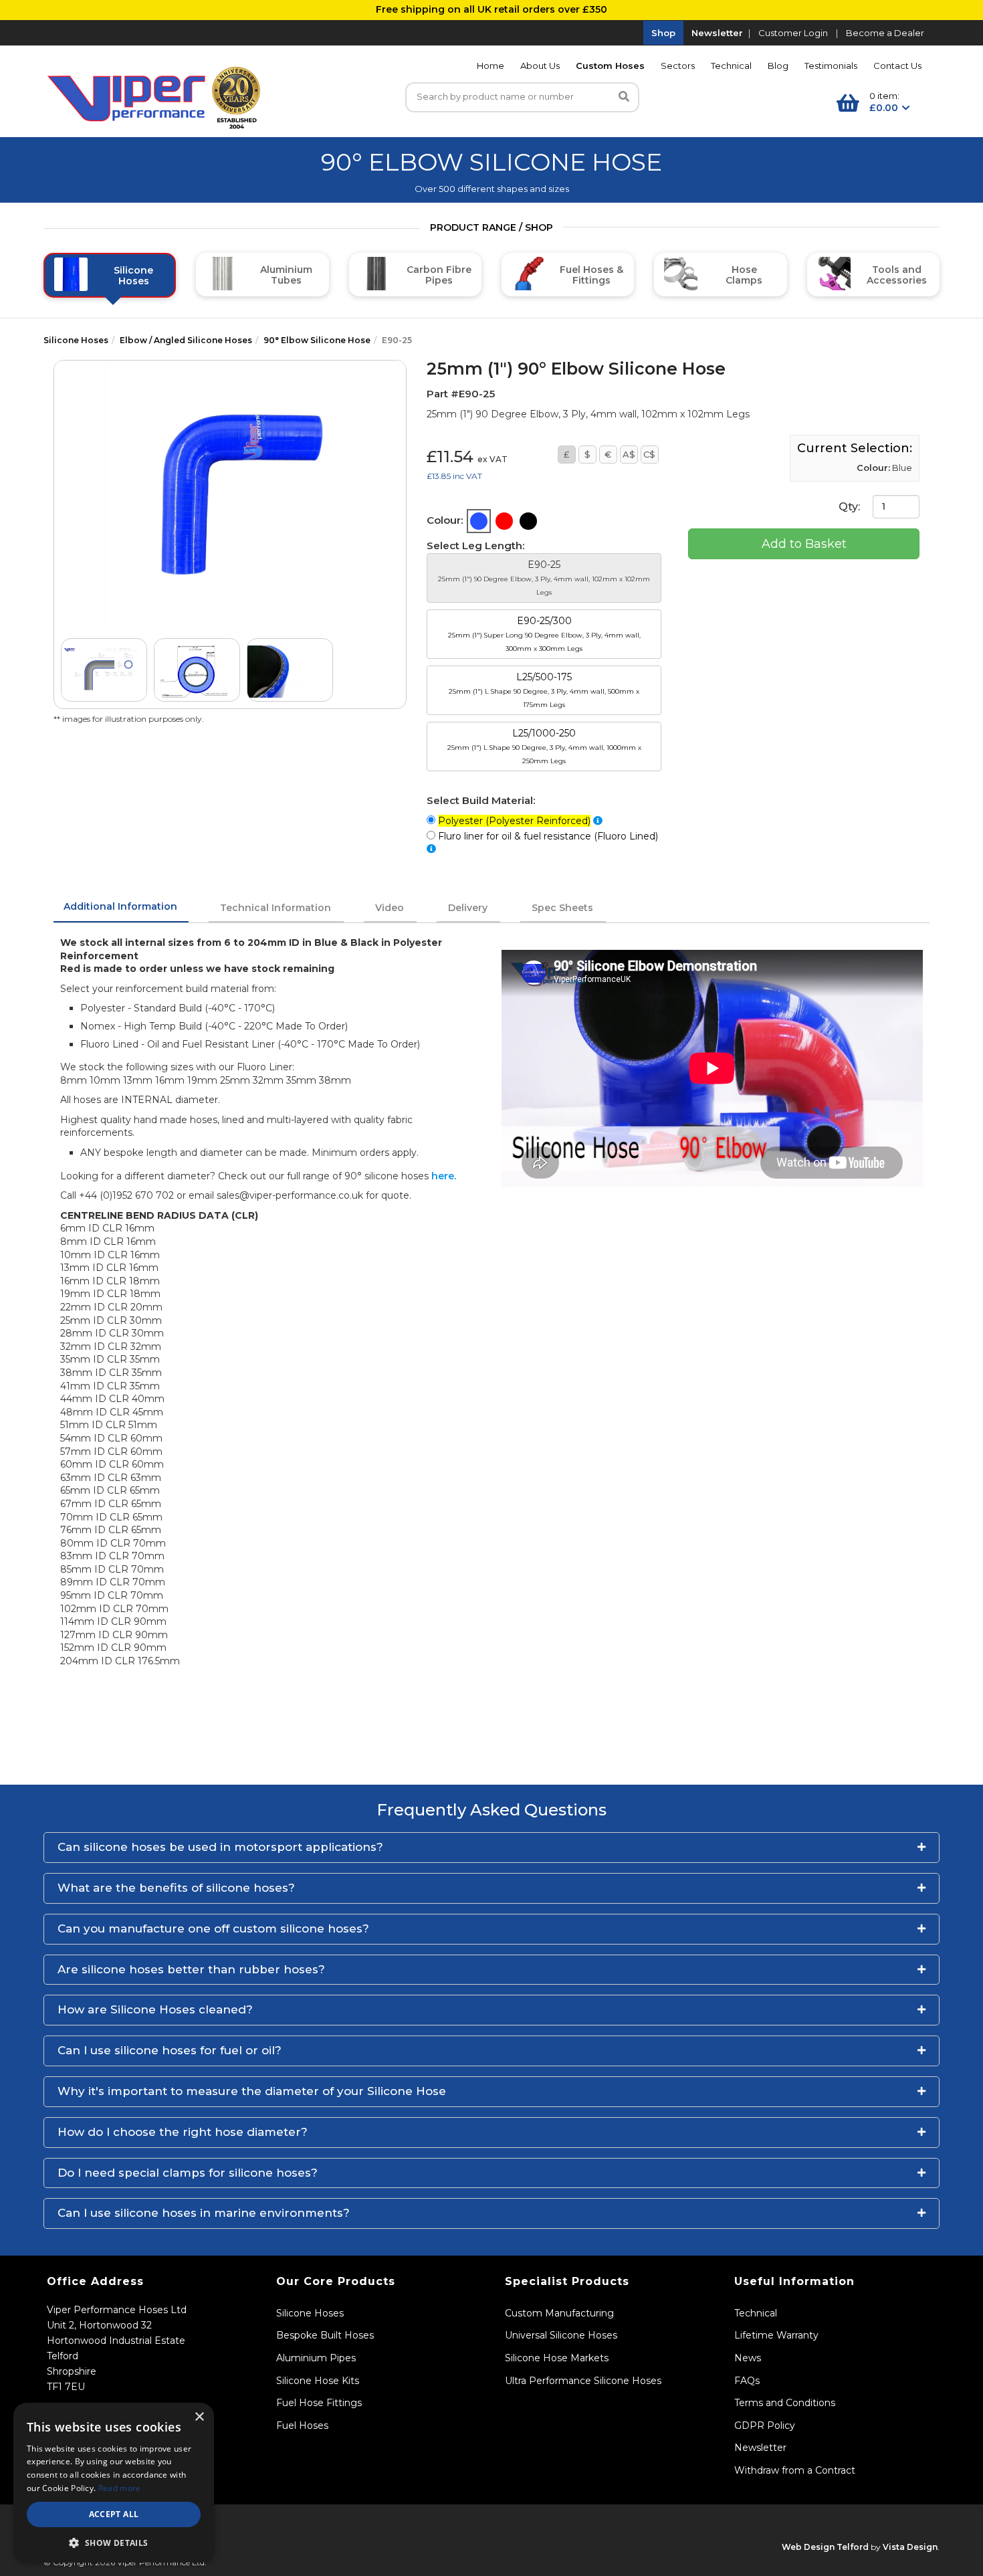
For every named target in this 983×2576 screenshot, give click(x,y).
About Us (540, 66)
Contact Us (897, 66)
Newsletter (717, 33)
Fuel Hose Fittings (319, 2403)
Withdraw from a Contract (795, 2470)
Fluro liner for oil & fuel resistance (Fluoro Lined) (549, 836)
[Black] (528, 521)
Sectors (678, 66)
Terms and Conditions (785, 2403)
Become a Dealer (885, 33)
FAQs (747, 2381)
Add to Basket (804, 544)
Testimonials (831, 66)
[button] (491, 1848)
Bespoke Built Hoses (325, 2335)
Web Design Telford (825, 2547)
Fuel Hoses (302, 2425)
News (748, 2358)
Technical (731, 66)
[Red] (504, 521)
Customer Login (793, 33)
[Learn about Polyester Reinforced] (598, 821)
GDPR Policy (765, 2425)
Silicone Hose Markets (557, 2358)
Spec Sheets (562, 908)
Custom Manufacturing (559, 2313)
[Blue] (479, 521)
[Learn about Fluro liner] (431, 849)
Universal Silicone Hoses (561, 2335)
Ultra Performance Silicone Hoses (583, 2381)
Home (490, 66)
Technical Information (276, 908)
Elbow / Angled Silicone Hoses (186, 340)
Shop (663, 33)
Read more (120, 2488)
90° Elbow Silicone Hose (317, 340)
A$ (629, 454)
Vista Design (910, 2547)
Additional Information (120, 906)
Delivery (468, 908)
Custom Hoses (610, 66)
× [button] (199, 2417)
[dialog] (114, 2483)
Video (390, 908)
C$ (649, 454)
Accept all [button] (114, 2514)
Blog (778, 66)
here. (444, 1176)
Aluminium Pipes (316, 2358)
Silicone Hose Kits (318, 2381)
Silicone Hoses (76, 340)
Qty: (851, 506)
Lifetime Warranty (776, 2335)
